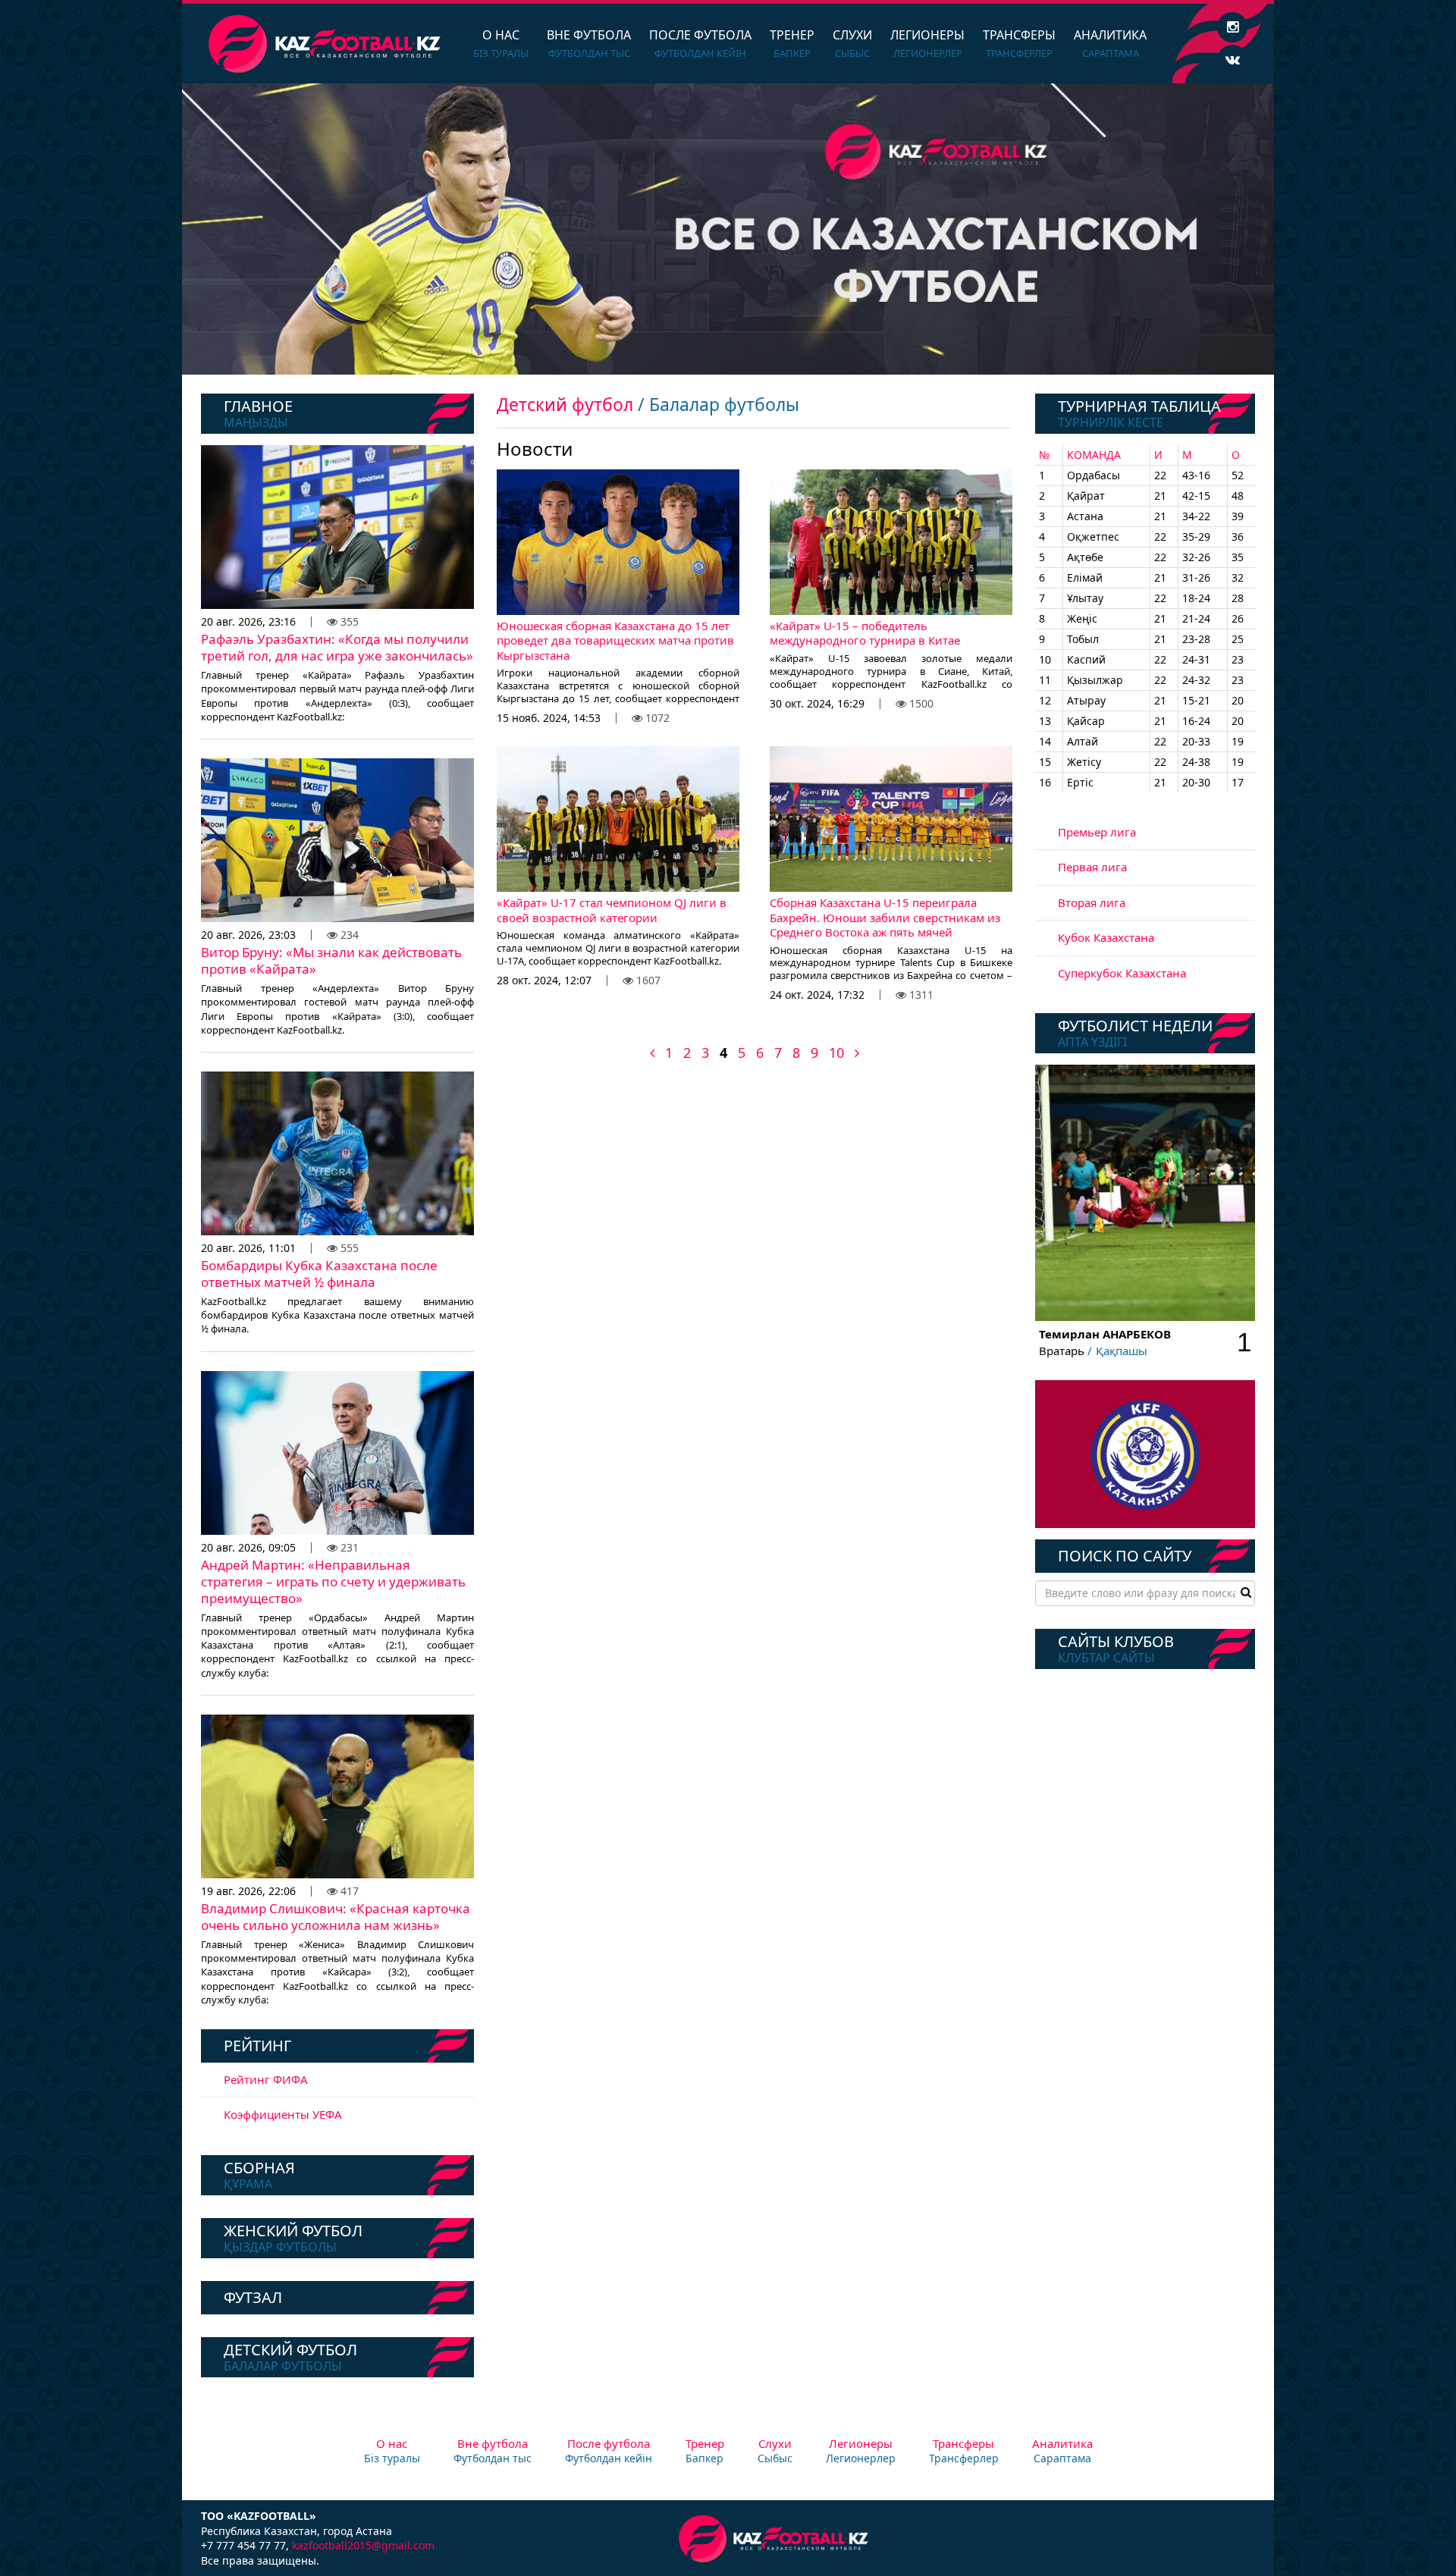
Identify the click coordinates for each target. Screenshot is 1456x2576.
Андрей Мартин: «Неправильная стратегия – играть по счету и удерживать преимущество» (333, 1581)
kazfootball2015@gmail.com (363, 2545)
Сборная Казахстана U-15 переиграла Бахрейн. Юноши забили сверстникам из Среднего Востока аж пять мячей (885, 917)
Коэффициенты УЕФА (283, 2114)
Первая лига (1092, 867)
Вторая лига (1092, 902)
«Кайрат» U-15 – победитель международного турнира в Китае (865, 633)
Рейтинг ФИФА (266, 2079)
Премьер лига (1097, 832)
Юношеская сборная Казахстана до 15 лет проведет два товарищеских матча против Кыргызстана (615, 640)
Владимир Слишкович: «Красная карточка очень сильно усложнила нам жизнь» (336, 1917)
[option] (728, 229)
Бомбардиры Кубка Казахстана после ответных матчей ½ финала (319, 1274)
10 (836, 1053)
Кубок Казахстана (1106, 937)
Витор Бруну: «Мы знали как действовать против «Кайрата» (331, 960)
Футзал (253, 2297)
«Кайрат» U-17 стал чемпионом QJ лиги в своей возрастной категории (612, 910)
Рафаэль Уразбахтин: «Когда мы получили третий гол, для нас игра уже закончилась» (337, 647)
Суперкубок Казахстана (1122, 973)
